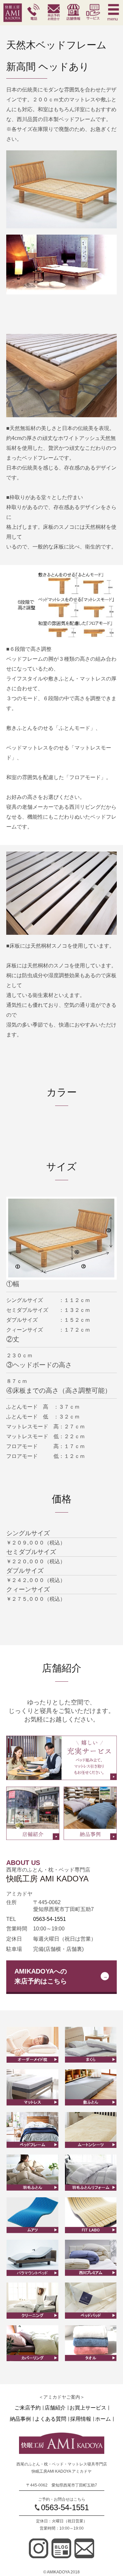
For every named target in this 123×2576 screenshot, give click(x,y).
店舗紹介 (55, 2408)
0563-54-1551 (50, 1919)
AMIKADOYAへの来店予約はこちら (41, 1976)
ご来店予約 (28, 2408)
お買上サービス (88, 2408)
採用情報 (81, 2419)
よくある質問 (51, 2419)
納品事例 (20, 2419)
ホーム (103, 2419)
